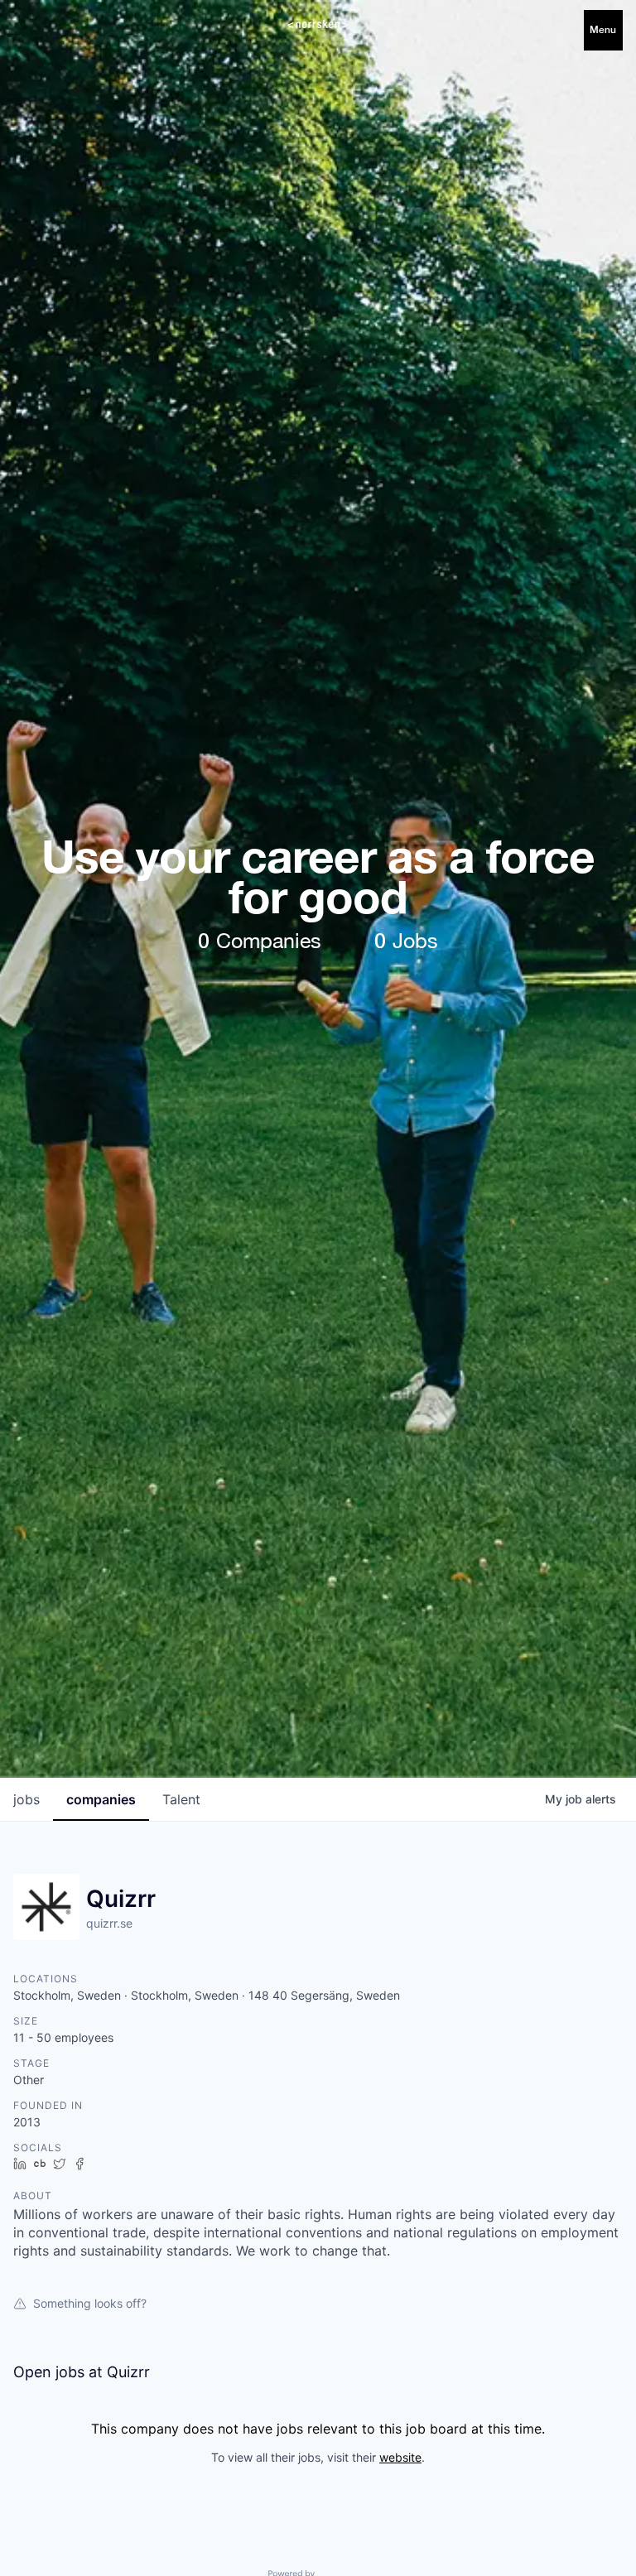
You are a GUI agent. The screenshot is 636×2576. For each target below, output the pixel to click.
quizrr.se (109, 1923)
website (400, 2457)
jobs (26, 1799)
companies (101, 1799)
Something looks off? (90, 2303)
